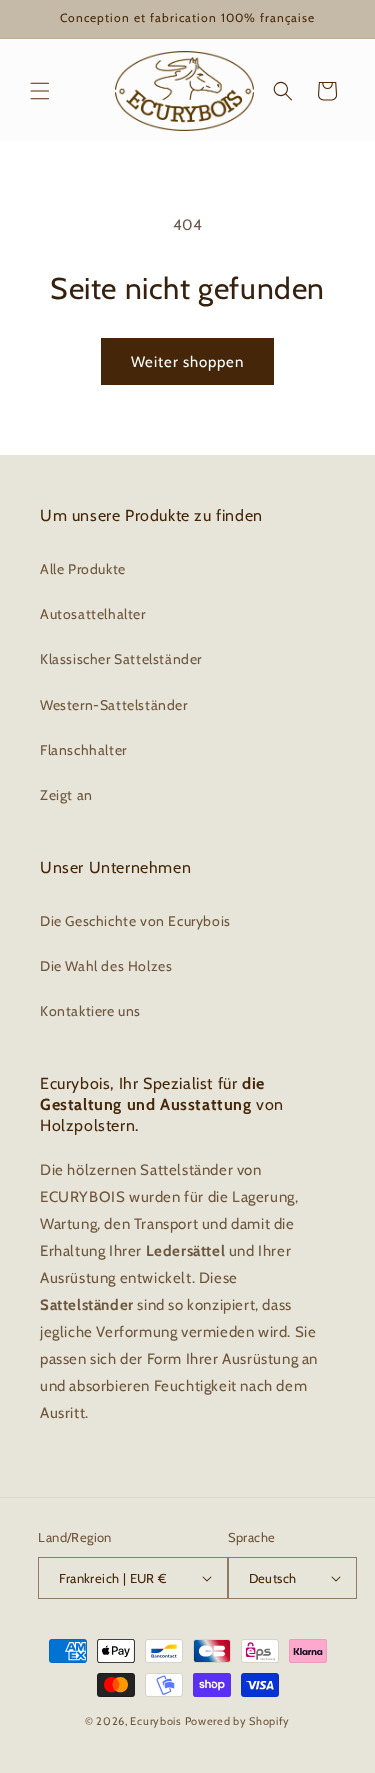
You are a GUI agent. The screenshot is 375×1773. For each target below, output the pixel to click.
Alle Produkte (83, 569)
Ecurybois (155, 1721)
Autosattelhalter (93, 614)
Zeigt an (66, 795)
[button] (40, 91)
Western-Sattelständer (114, 705)
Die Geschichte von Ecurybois (135, 921)
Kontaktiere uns (90, 1011)
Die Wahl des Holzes (106, 966)
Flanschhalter (83, 750)
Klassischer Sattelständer (121, 659)
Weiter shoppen (187, 362)
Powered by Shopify (238, 1721)
